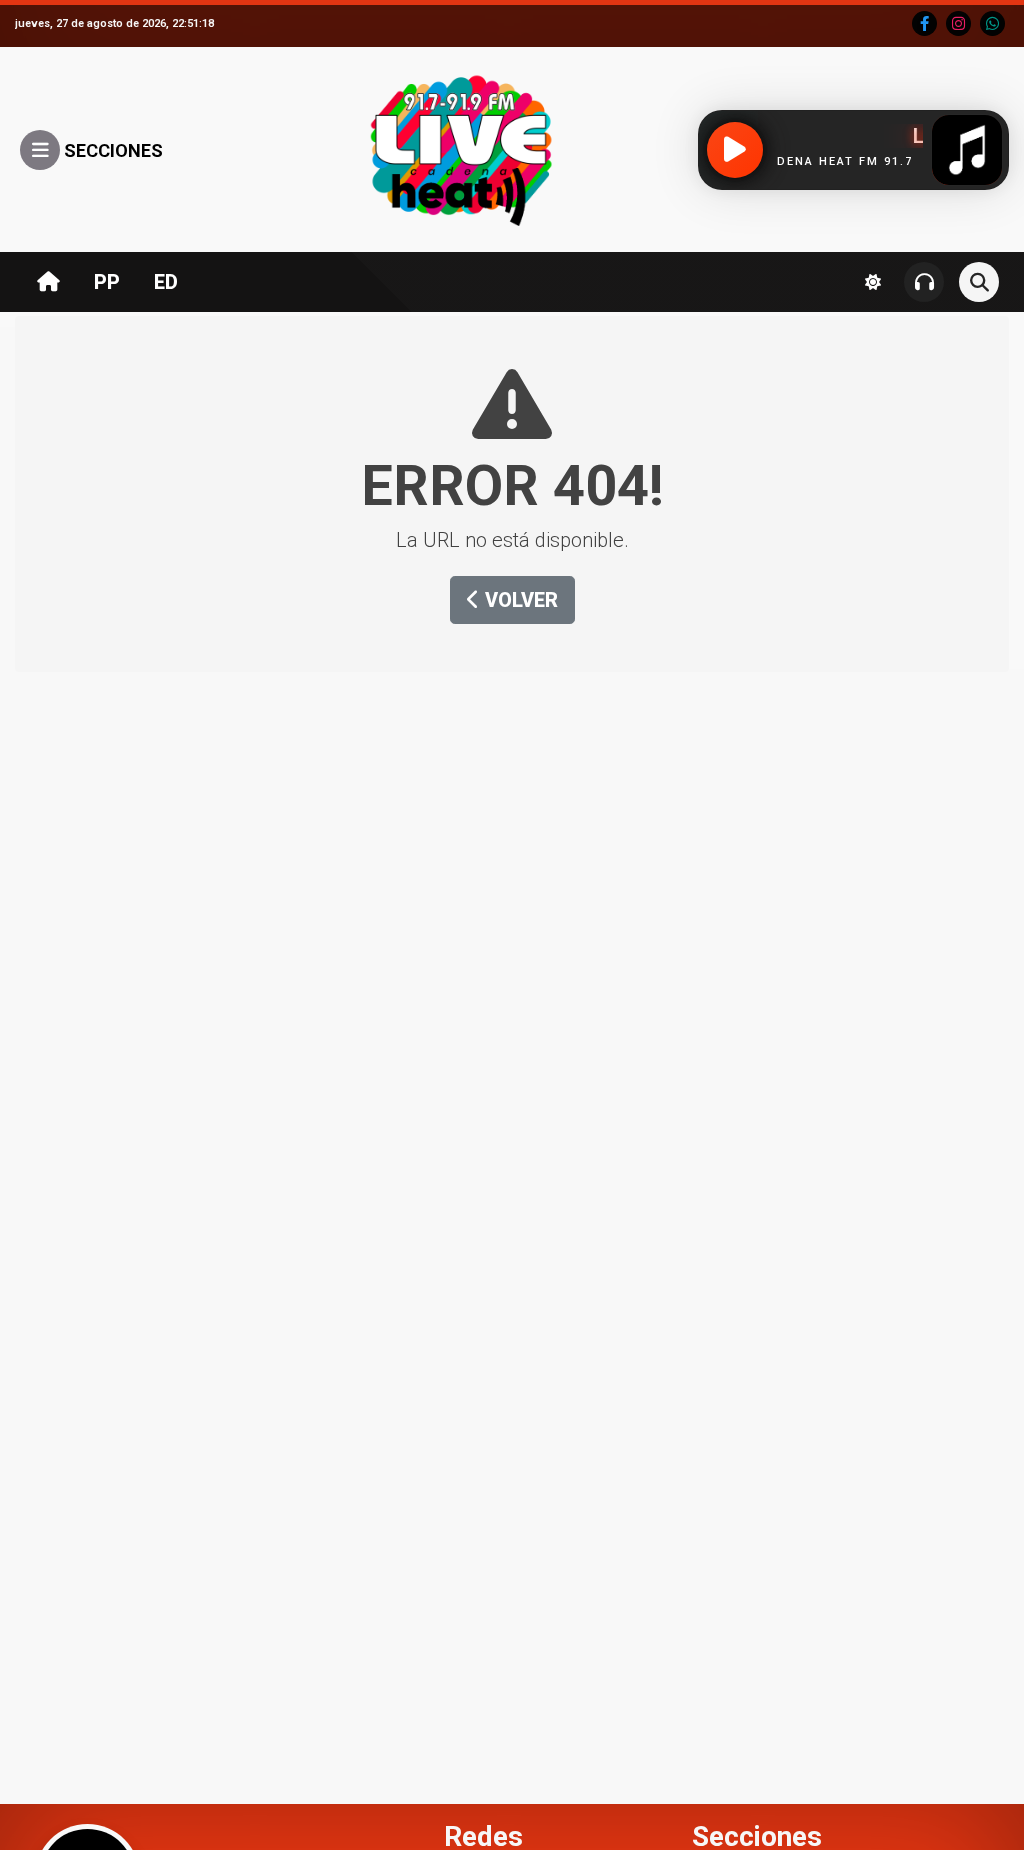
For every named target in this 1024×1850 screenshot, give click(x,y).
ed (166, 282)
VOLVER (519, 600)
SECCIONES (111, 150)
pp (107, 282)
